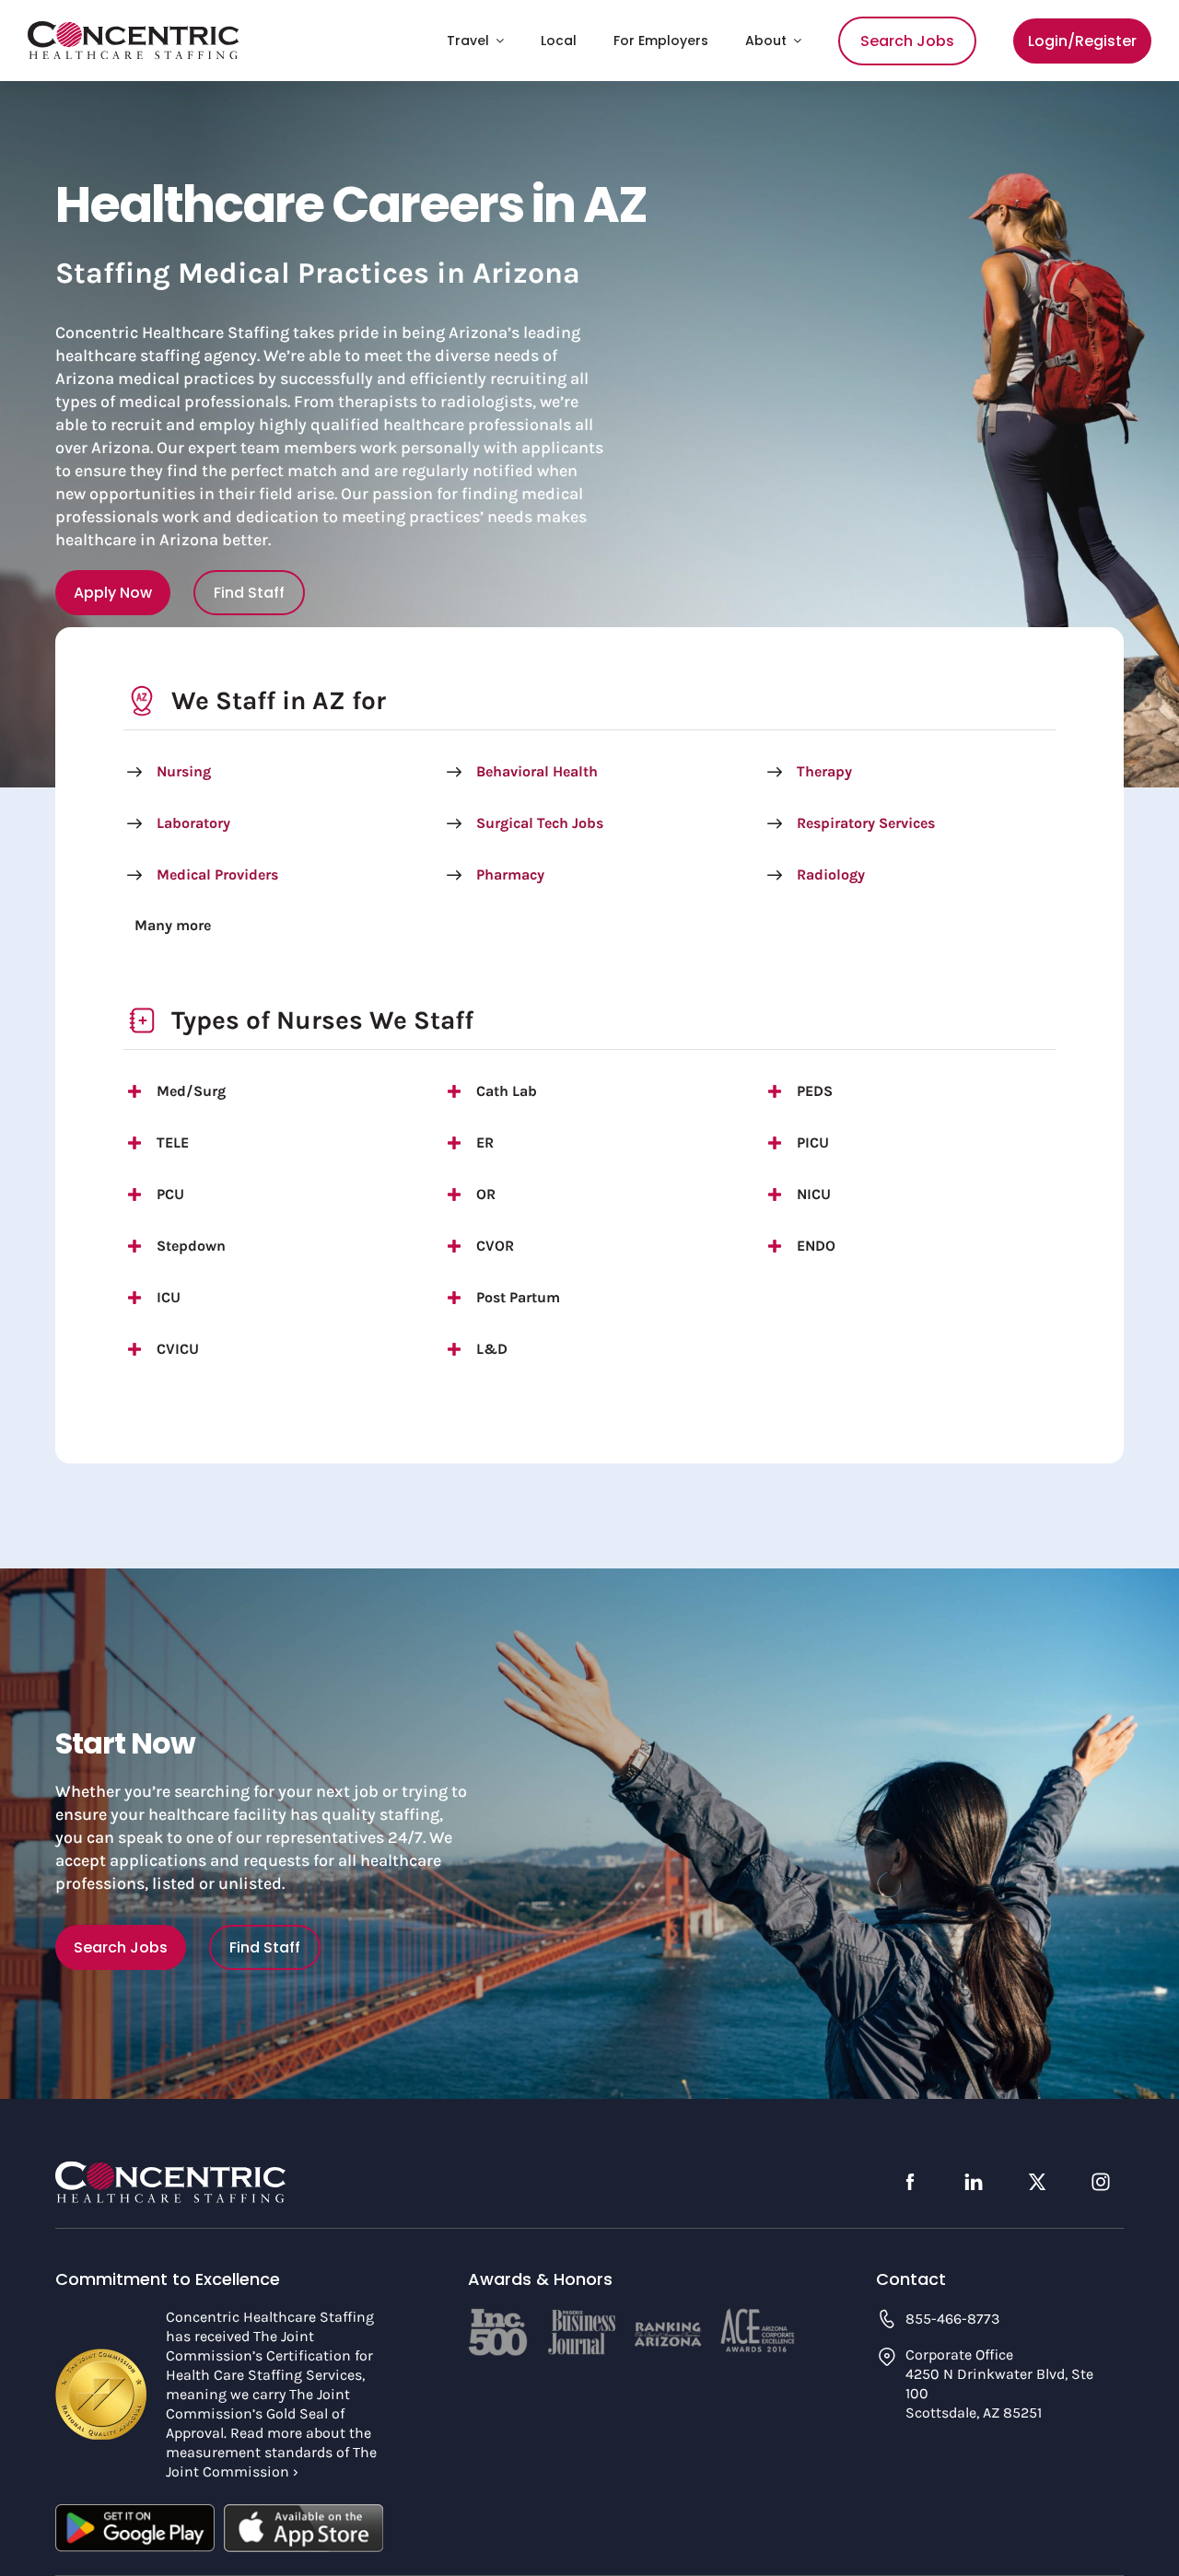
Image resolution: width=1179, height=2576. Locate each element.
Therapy (824, 771)
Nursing (184, 771)
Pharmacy (510, 874)
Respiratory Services (866, 823)
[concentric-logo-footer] (170, 2169)
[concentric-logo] (134, 29)
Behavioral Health (537, 771)
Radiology (831, 874)
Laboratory (193, 823)
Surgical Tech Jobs (540, 823)
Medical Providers (217, 874)
